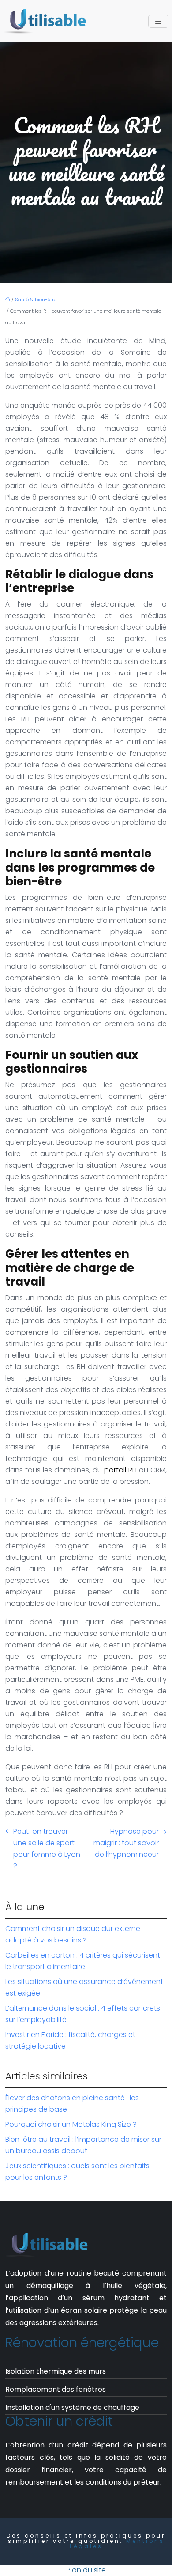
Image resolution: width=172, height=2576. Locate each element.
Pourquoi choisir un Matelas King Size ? (71, 2124)
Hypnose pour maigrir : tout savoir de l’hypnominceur (126, 1843)
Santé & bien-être (36, 300)
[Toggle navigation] (158, 21)
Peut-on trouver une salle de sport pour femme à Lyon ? (47, 1849)
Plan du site (86, 2570)
